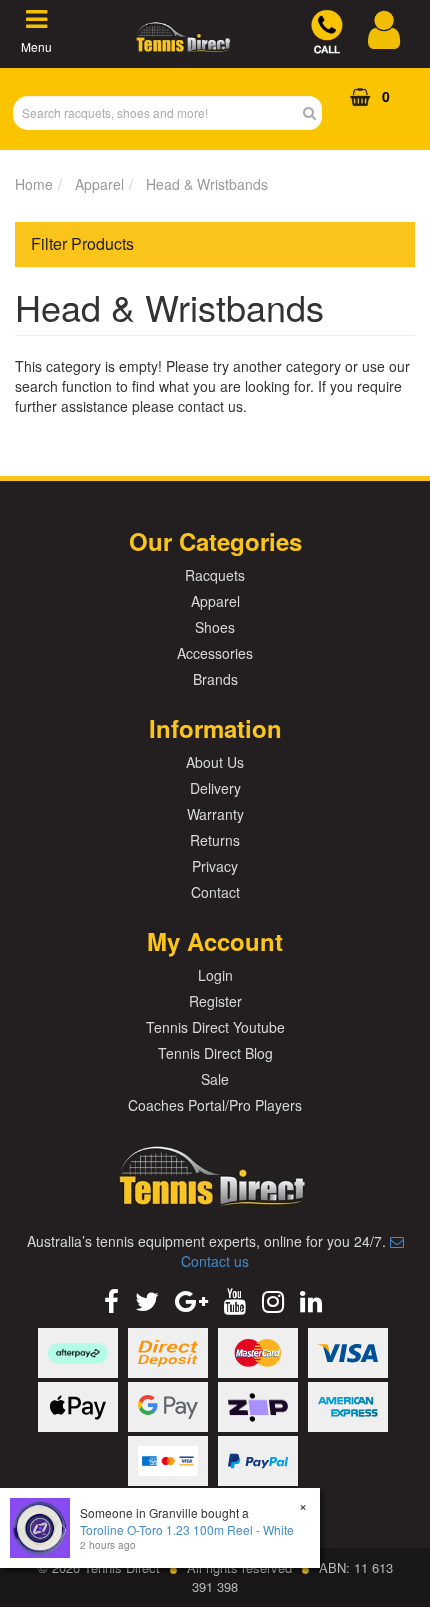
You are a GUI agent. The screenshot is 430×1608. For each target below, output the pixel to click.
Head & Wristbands (207, 184)
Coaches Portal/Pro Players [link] (215, 1105)
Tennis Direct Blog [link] (215, 1053)
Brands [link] (215, 679)
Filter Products (82, 244)
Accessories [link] (215, 653)
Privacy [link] (215, 866)
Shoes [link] (215, 627)
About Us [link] (215, 762)
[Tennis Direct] (182, 46)
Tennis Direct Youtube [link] (215, 1027)
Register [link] (215, 1001)
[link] (111, 1299)
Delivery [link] (215, 788)
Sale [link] (215, 1079)
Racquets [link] (215, 575)
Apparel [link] (215, 601)
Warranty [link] (215, 814)
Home (34, 184)
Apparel (99, 184)
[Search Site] (315, 113)
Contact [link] (215, 892)
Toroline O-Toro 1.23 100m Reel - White (187, 1529)
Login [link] (215, 975)
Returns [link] (215, 840)
